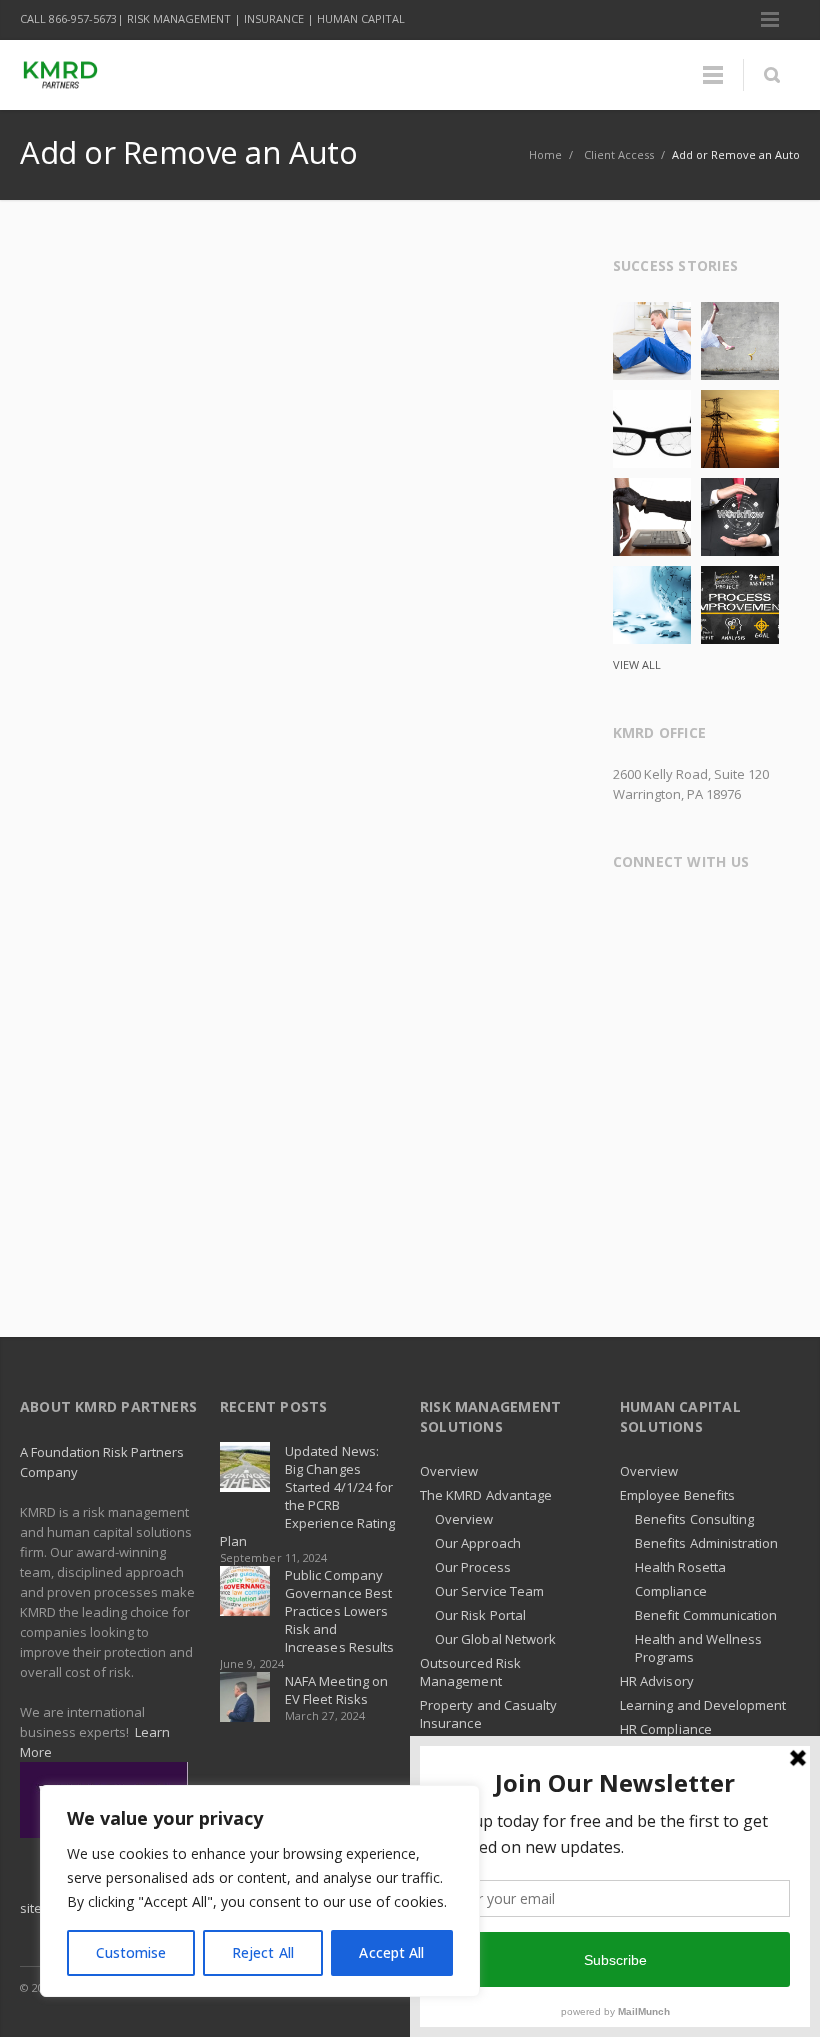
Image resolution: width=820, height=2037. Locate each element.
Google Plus (710, 913)
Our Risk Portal (480, 1615)
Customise (131, 1952)
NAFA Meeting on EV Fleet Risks (336, 1690)
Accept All (391, 1952)
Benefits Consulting (694, 1519)
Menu (770, 20)
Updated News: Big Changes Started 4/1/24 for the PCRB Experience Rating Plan (307, 1496)
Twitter (671, 913)
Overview (449, 1471)
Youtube (632, 962)
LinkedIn (749, 913)
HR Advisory (657, 1681)
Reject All (263, 1952)
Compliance (671, 1591)
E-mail (671, 962)
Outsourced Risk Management (470, 1672)
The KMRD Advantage (486, 1495)
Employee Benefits (677, 1495)
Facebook (632, 913)
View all (637, 664)
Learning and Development (703, 1705)
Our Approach (478, 1543)
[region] (260, 1891)
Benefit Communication (706, 1615)
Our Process (473, 1567)
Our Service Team (489, 1591)
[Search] (771, 75)
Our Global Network (495, 1639)
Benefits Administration (707, 1543)
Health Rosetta (680, 1567)
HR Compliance (666, 1729)
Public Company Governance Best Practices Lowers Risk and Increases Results (339, 1611)
